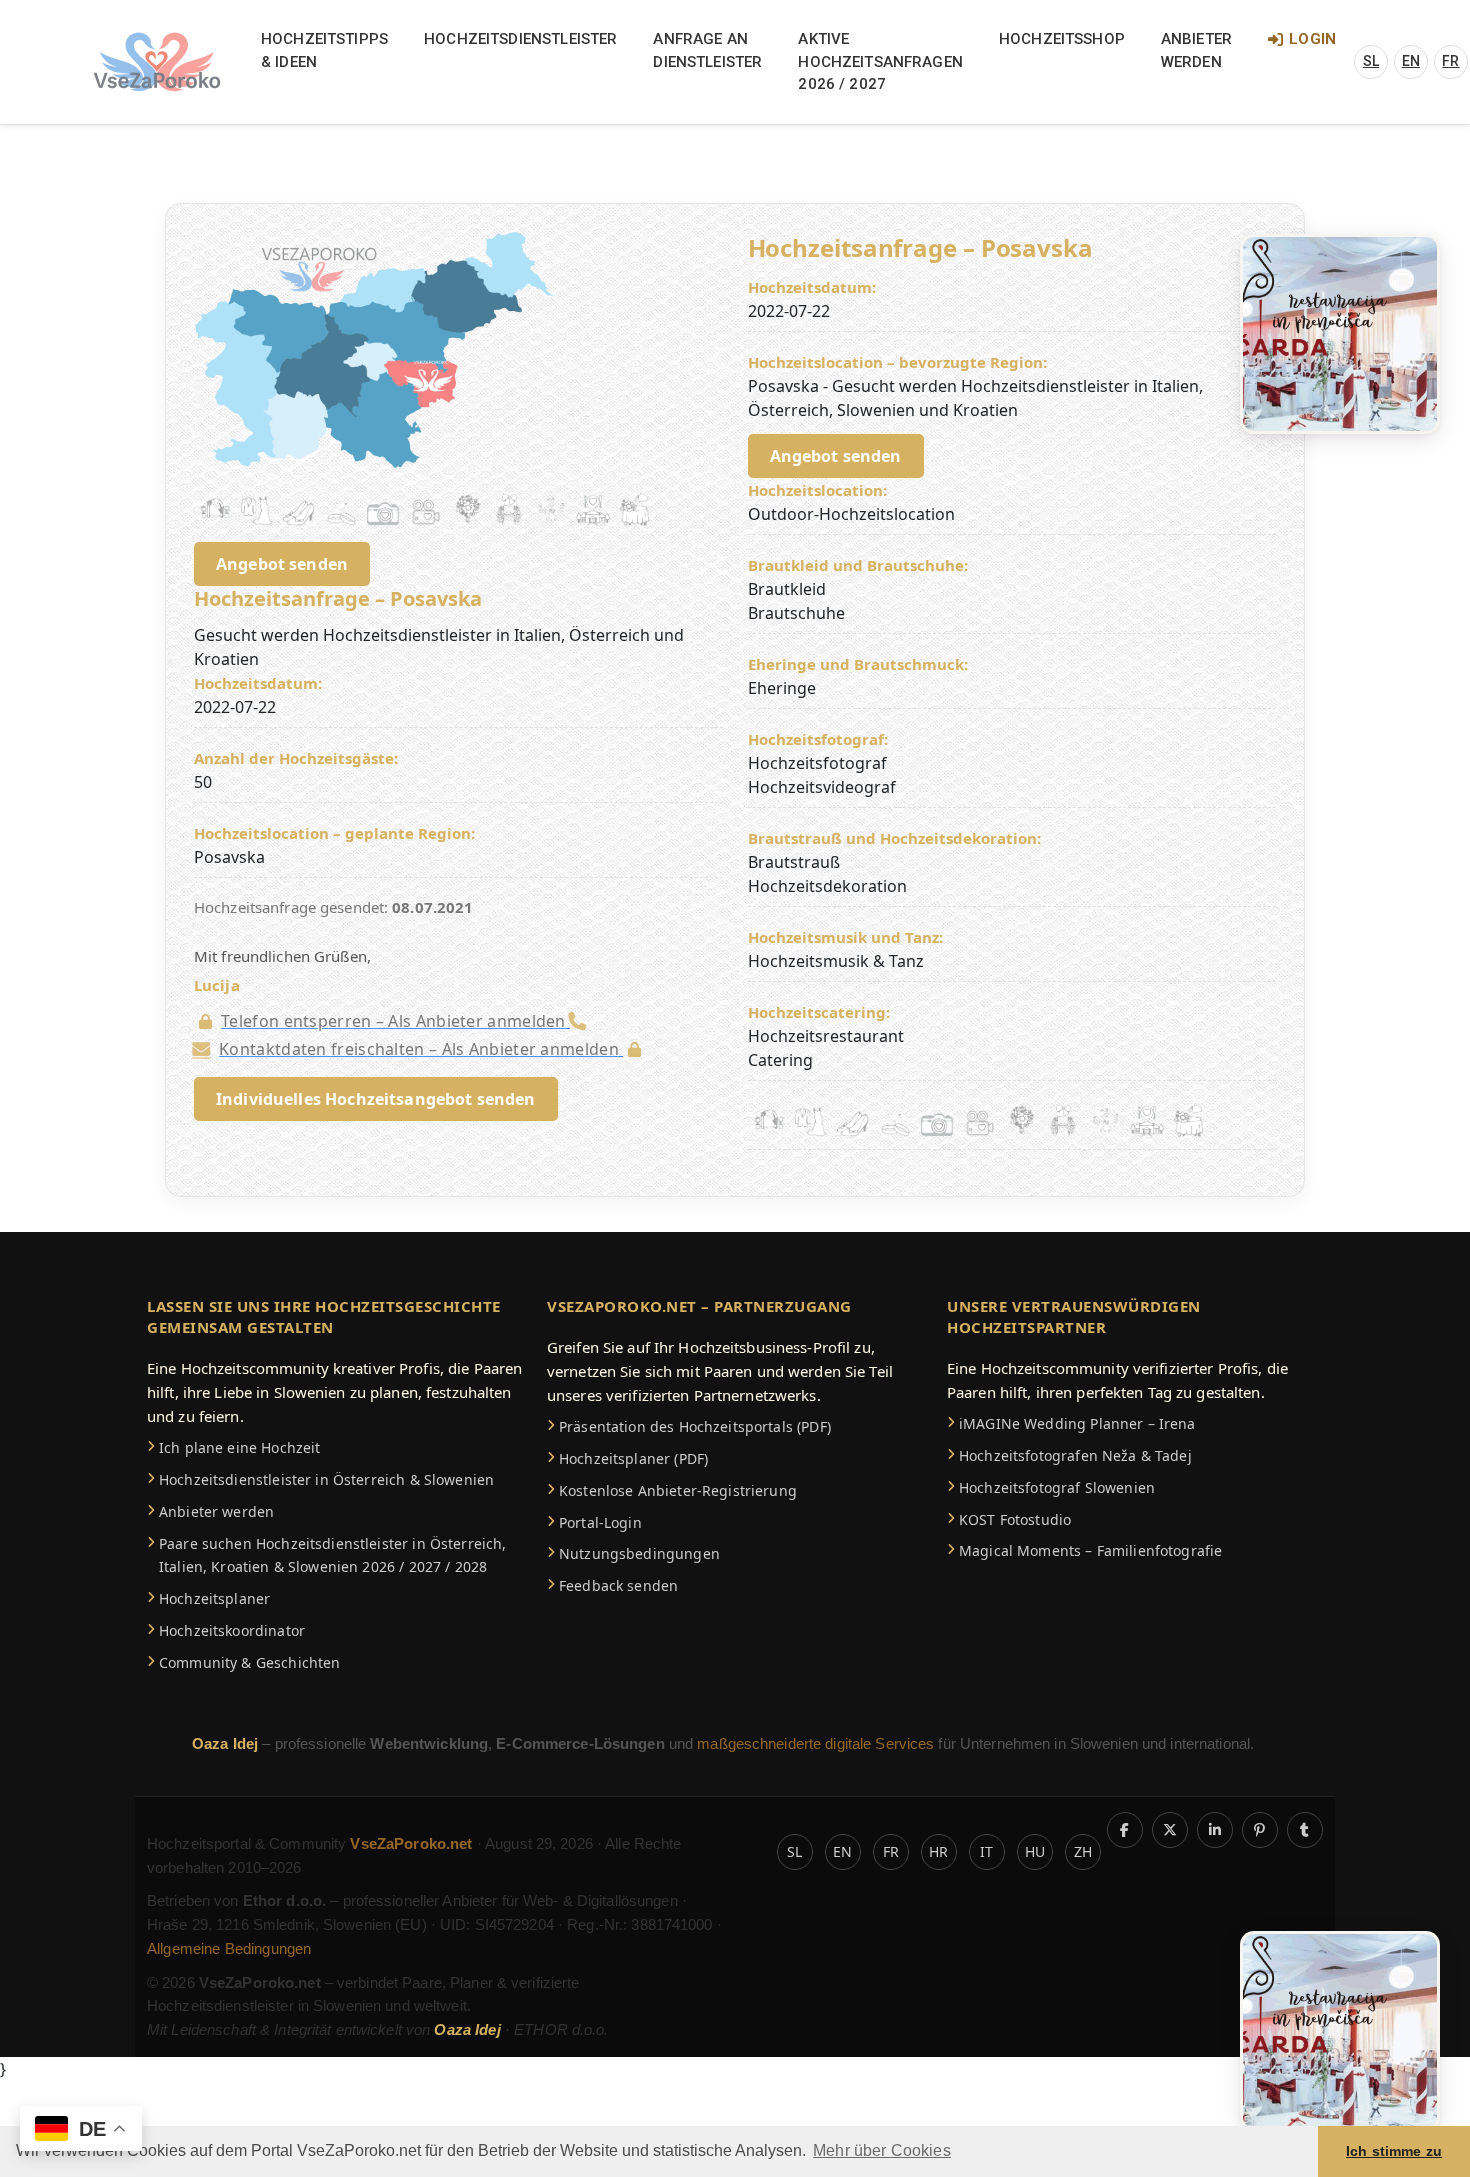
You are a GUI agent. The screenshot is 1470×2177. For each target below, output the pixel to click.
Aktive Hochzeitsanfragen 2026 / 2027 (880, 61)
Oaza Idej (227, 1743)
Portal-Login (600, 1522)
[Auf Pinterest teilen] (1260, 1830)
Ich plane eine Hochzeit (239, 1447)
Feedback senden (618, 1585)
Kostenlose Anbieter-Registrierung (678, 1490)
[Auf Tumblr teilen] (1305, 1830)
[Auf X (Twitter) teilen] (1170, 1830)
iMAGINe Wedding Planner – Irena (1077, 1423)
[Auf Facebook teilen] (1125, 1830)
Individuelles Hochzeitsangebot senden (376, 1099)
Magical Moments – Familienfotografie (1090, 1550)
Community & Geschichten (249, 1662)
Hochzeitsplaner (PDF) (633, 1458)
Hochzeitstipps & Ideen (324, 50)
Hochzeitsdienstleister (520, 39)
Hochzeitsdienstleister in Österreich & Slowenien (326, 1479)
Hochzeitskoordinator (232, 1630)
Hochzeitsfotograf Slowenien (1057, 1487)
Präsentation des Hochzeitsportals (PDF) (695, 1426)
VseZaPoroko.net (413, 1843)
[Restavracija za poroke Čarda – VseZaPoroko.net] (1340, 332)
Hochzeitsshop (1062, 39)
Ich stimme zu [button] (1394, 2151)
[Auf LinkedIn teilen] (1215, 1830)
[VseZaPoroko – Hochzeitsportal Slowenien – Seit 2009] (157, 62)
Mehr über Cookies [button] (882, 2150)
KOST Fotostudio (1015, 1519)
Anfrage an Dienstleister (707, 50)
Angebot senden (282, 564)
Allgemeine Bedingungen (229, 1948)
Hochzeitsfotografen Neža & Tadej (1075, 1455)
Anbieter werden (1196, 50)
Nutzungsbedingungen (639, 1553)
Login (1312, 39)
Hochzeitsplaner (214, 1598)
